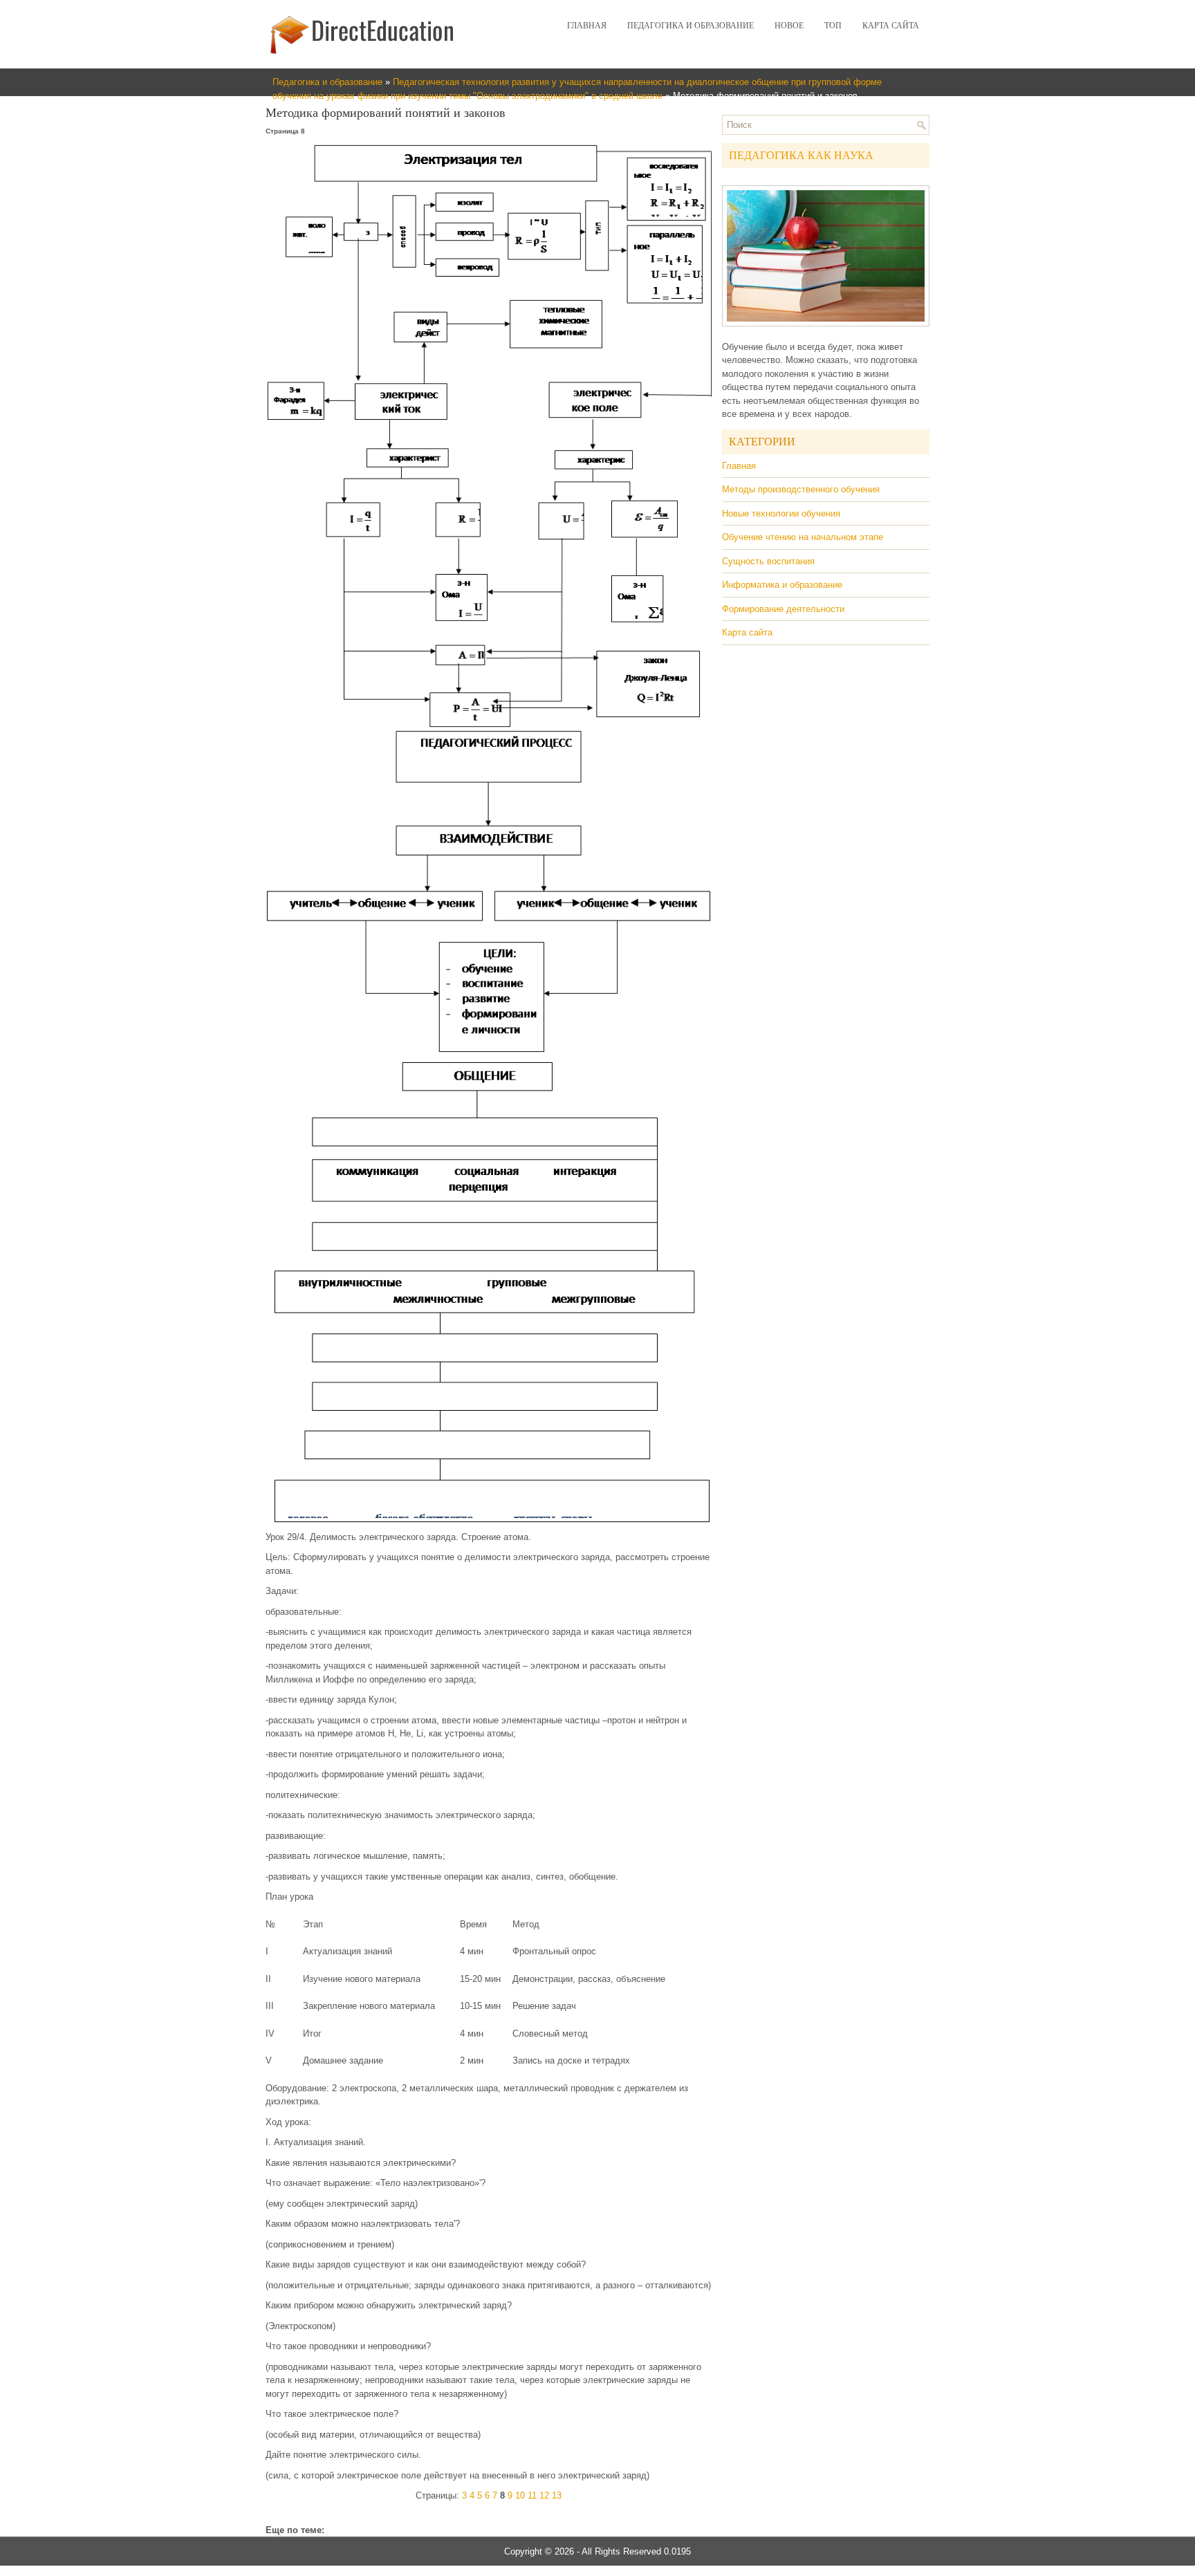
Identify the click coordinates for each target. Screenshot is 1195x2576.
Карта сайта (891, 26)
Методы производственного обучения (801, 489)
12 (544, 2495)
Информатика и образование (782, 585)
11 (532, 2495)
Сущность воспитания (768, 561)
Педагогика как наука (801, 155)
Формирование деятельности (783, 609)
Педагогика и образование (691, 26)
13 (557, 2495)
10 (520, 2495)
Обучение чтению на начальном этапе (803, 537)
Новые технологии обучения (781, 513)
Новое (789, 26)
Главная (587, 26)
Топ (833, 26)
